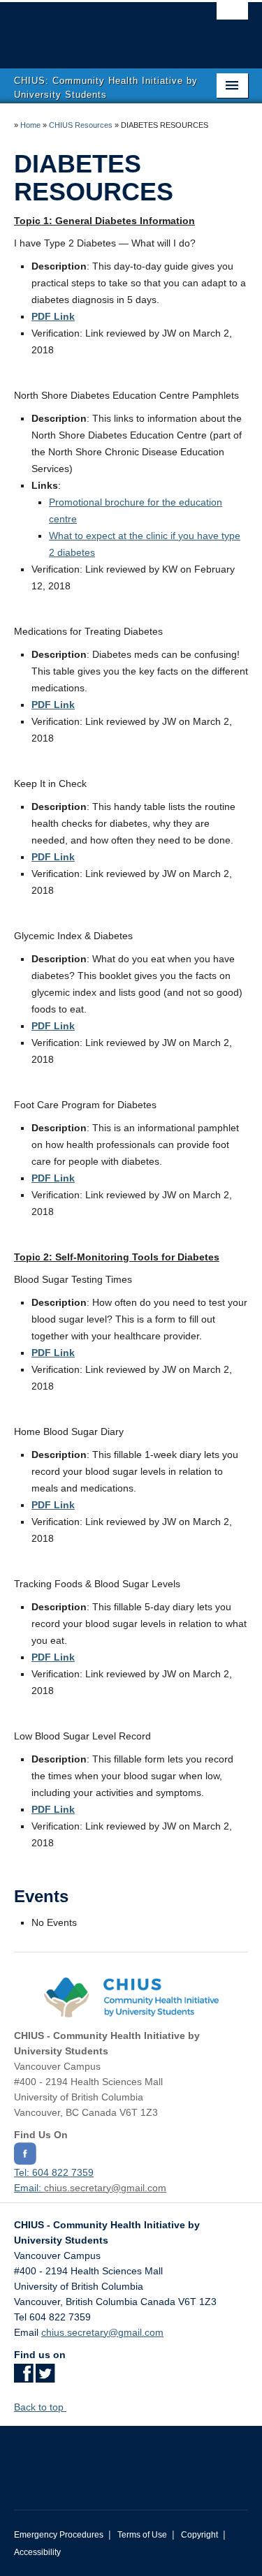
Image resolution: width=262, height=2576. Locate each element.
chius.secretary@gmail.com (105, 2188)
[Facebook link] (23, 2378)
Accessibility (37, 2552)
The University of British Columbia (96, 29)
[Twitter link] (45, 2378)
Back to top (40, 2407)
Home (30, 125)
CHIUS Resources (81, 125)
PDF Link (53, 1026)
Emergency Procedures (59, 2535)
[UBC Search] (232, 17)
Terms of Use (142, 2535)
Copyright (199, 2535)
